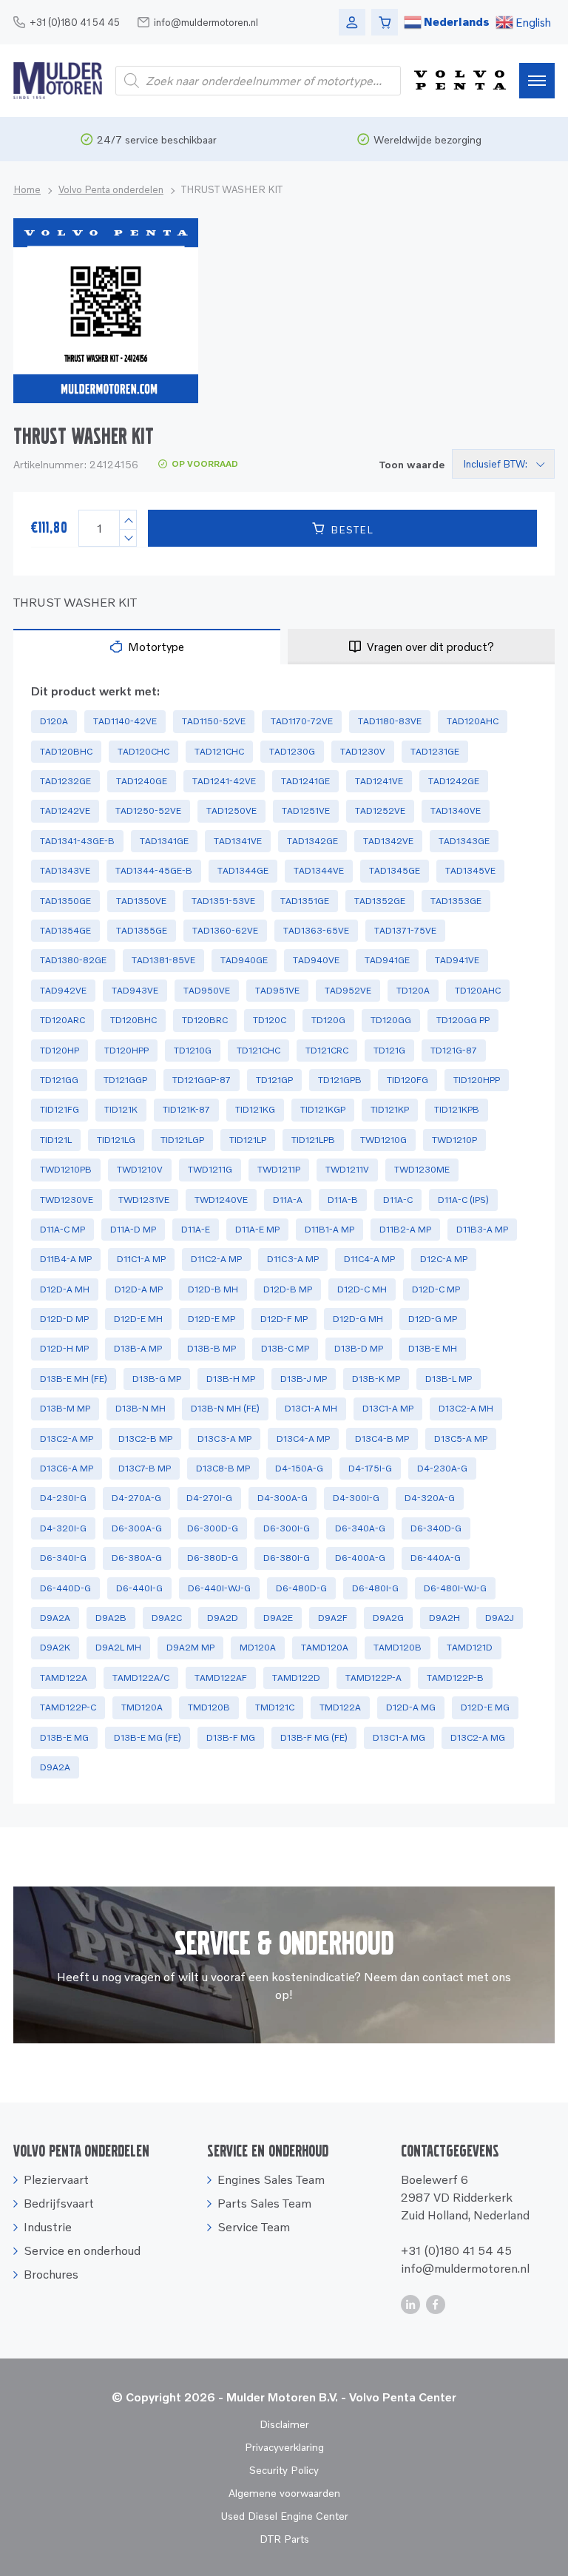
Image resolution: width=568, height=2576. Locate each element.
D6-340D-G (436, 1528)
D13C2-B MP (145, 1439)
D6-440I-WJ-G (219, 1588)
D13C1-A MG (399, 1737)
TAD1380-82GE (73, 960)
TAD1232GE (65, 781)
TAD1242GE (454, 781)
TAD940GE (244, 960)
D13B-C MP (285, 1348)
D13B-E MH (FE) (74, 1379)
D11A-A (288, 1200)
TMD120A (142, 1707)
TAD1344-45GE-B (154, 870)
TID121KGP (323, 1109)
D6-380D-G (213, 1558)
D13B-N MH (141, 1408)
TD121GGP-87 (202, 1080)
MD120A (258, 1647)
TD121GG (59, 1080)
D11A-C (398, 1200)
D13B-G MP (157, 1379)
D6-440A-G (436, 1558)
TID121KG (255, 1109)
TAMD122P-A (373, 1678)
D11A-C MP (62, 1229)
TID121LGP (182, 1140)
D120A (54, 721)
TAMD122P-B (455, 1678)
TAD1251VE (306, 810)
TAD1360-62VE (225, 930)
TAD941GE (387, 960)
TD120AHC (478, 990)
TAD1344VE (319, 870)
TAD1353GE (456, 901)
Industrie (48, 2227)
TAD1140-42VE (125, 721)
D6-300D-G (213, 1528)
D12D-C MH (362, 1289)
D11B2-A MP (405, 1229)
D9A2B (111, 1618)
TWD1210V (140, 1169)
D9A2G (388, 1618)
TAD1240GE (142, 781)
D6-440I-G (139, 1588)
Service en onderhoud (82, 2250)
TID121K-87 (186, 1109)
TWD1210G (383, 1140)
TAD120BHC (66, 751)
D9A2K (55, 1647)
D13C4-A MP (303, 1439)
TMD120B (209, 1707)
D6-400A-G (360, 1558)
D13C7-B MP (145, 1468)
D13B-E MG (64, 1737)
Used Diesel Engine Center (284, 2516)
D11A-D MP (133, 1229)
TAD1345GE (395, 870)
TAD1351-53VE (223, 901)
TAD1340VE (456, 810)
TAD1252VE (380, 810)
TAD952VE (348, 990)
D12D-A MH (65, 1289)
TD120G (328, 1020)
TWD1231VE (144, 1200)
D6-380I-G (287, 1558)
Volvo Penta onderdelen (111, 189)
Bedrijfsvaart (59, 2203)
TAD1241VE (379, 781)
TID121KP (390, 1109)
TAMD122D (296, 1678)
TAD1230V (363, 751)
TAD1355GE (142, 930)
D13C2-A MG (478, 1737)
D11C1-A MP (141, 1259)
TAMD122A (64, 1678)
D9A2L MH (118, 1647)
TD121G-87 (454, 1050)
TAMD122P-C (68, 1707)
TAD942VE (63, 990)
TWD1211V (347, 1169)
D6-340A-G (360, 1528)
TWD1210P (454, 1140)
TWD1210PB (66, 1169)
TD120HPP (126, 1050)
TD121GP (274, 1080)
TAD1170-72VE (302, 721)
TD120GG (391, 1020)
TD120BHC (133, 1020)
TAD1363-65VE (316, 930)
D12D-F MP (284, 1319)
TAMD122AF (221, 1678)
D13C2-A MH (466, 1408)
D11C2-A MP (216, 1259)
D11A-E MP (257, 1229)
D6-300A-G (137, 1528)
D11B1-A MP (329, 1229)
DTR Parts (284, 2539)
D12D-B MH (213, 1289)
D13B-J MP (304, 1379)
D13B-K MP (376, 1379)
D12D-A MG (411, 1707)
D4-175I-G (370, 1468)
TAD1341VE (238, 841)
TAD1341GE (164, 841)
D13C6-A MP (67, 1468)
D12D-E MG (485, 1707)
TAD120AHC (473, 721)
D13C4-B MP (382, 1439)
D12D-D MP (64, 1319)
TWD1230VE (67, 1200)
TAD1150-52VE (214, 721)
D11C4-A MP (369, 1259)
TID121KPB (457, 1109)
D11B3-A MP (482, 1229)
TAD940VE (316, 960)
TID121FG (60, 1109)
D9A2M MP (190, 1647)
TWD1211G (210, 1169)
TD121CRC (327, 1050)
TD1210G (193, 1050)
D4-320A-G (430, 1498)
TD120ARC (62, 1020)
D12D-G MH (358, 1319)
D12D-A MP (139, 1289)
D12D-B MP (288, 1289)
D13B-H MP (231, 1379)
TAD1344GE (243, 870)
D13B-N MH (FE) (225, 1408)
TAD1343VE (65, 870)
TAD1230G (292, 751)
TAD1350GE (65, 901)
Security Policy (284, 2470)
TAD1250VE (231, 810)
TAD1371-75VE (405, 930)
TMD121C (275, 1707)
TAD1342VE (388, 841)
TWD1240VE (221, 1200)
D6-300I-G (287, 1528)
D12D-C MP (436, 1289)
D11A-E (196, 1229)
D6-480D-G (301, 1588)
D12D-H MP (64, 1348)
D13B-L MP (449, 1379)
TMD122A (340, 1707)
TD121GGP (125, 1080)
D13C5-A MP (461, 1439)
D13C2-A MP (67, 1439)
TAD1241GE (305, 781)
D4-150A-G (299, 1468)
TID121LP (248, 1140)
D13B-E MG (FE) (148, 1737)
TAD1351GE (305, 901)
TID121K (121, 1109)
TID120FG (408, 1080)
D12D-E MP (212, 1319)
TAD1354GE (65, 930)
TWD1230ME (422, 1169)
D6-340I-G (63, 1558)
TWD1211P (279, 1169)
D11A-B (343, 1200)
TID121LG (116, 1140)
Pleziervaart (56, 2179)
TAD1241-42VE (224, 781)
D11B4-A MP (66, 1259)
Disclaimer (284, 2424)
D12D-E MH (138, 1319)
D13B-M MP (65, 1408)
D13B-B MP (212, 1348)
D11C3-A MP (293, 1259)
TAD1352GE (380, 901)
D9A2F (333, 1618)
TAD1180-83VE (390, 721)
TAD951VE (277, 990)
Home (27, 189)
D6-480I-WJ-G (455, 1588)
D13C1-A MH (311, 1408)
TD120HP (60, 1050)
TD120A (413, 990)
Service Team (254, 2227)
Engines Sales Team (271, 2179)
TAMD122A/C (141, 1678)
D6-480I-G (375, 1588)
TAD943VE (135, 990)
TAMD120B (398, 1647)
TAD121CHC (219, 751)
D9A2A (55, 1618)
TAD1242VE (65, 810)
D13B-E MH (433, 1348)
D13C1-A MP (388, 1408)
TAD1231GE (435, 751)
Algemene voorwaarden (284, 2493)
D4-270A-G (136, 1498)
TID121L (56, 1140)
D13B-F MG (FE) (314, 1737)
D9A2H (444, 1618)
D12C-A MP (444, 1259)
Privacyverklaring (284, 2447)
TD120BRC (205, 1020)
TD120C (270, 1020)
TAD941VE (457, 960)
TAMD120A (325, 1647)
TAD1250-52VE (148, 810)
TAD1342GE (312, 841)
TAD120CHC (143, 751)
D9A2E (278, 1618)
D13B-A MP (138, 1348)
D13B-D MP (359, 1348)
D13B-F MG (231, 1737)
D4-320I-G (63, 1528)
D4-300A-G (283, 1498)
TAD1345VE (470, 870)
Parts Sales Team (264, 2203)
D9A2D (223, 1618)
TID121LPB (313, 1140)
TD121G (389, 1050)
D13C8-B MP (223, 1468)
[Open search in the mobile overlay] (258, 81)
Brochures (51, 2274)
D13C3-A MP (224, 1439)
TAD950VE (207, 990)
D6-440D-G (65, 1588)
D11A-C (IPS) (463, 1200)
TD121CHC (258, 1050)
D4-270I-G (209, 1498)
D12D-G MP (433, 1319)
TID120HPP (477, 1080)
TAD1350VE (141, 901)
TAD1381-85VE (163, 960)
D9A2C (167, 1618)
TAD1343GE (464, 841)
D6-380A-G (137, 1558)
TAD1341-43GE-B (77, 841)
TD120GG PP (463, 1020)
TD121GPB (340, 1080)
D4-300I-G (356, 1498)
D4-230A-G (442, 1468)
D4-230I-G (63, 1498)
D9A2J (500, 1618)
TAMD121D (470, 1647)
